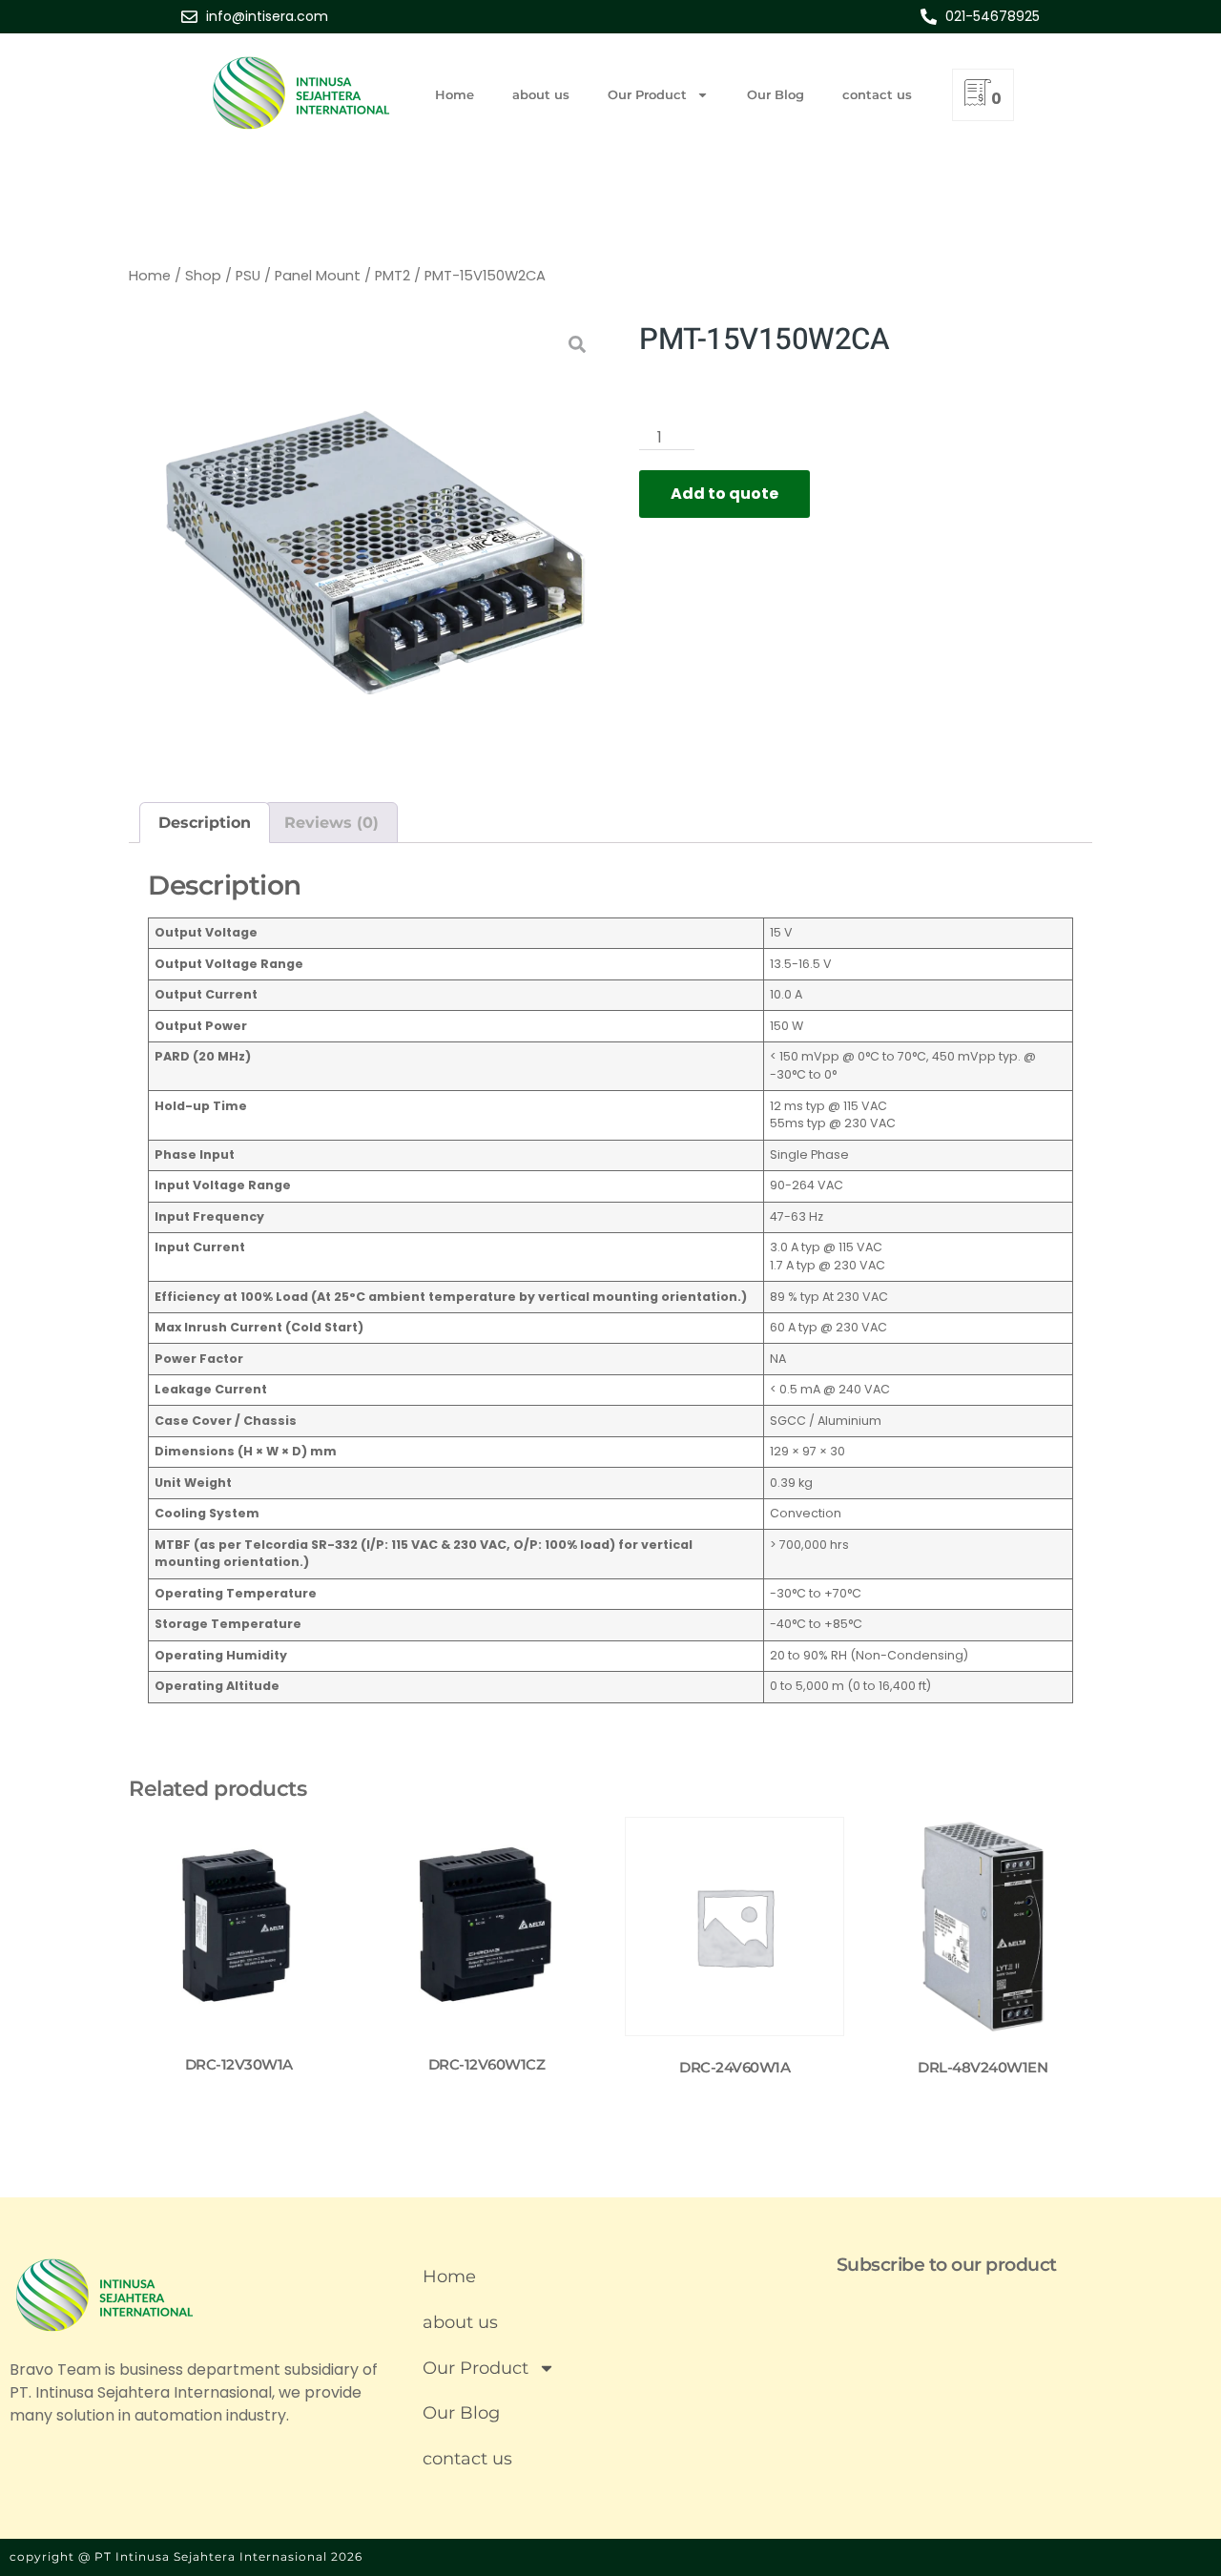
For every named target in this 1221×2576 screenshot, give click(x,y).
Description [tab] (205, 823)
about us (541, 94)
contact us (877, 94)
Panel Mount (318, 276)
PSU (248, 276)
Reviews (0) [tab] (331, 823)
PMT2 (393, 276)
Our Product (647, 94)
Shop (203, 276)
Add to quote (724, 494)
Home (455, 94)
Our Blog (776, 94)
